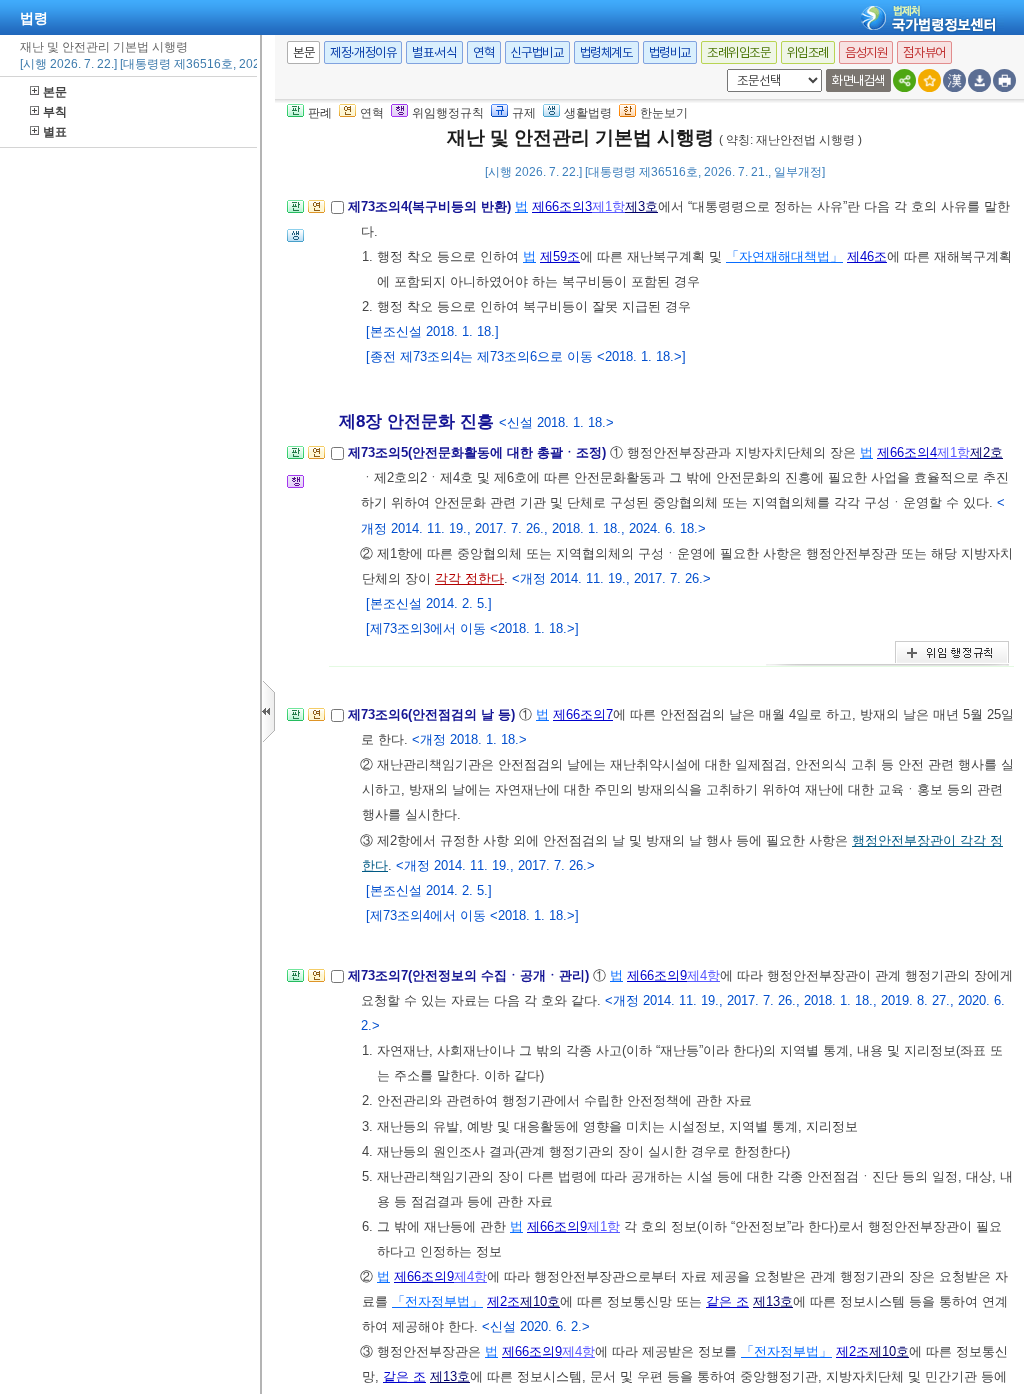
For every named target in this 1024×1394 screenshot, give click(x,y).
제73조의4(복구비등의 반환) (431, 206)
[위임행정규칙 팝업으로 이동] (295, 487)
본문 (55, 92)
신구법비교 (537, 52)
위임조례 (808, 52)
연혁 (483, 52)
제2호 (986, 452)
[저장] (979, 80)
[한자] (954, 80)
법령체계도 (606, 52)
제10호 (540, 1301)
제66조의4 (907, 452)
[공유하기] (904, 80)
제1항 (608, 206)
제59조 (560, 256)
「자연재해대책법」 (784, 256)
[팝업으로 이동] (295, 241)
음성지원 (866, 52)
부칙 (55, 112)
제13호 (773, 1301)
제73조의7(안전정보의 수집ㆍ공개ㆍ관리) (470, 975)
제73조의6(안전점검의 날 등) (433, 714)
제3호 (641, 206)
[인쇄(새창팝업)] (1004, 80)
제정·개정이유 (363, 52)
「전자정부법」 (437, 1301)
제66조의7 (583, 714)
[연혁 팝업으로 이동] (316, 212)
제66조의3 (562, 206)
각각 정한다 (469, 578)
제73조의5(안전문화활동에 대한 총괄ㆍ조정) (479, 452)
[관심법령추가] (929, 80)
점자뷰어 (924, 52)
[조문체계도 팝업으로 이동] (295, 212)
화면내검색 (858, 80)
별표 (55, 132)
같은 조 (727, 1301)
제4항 (703, 975)
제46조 (867, 256)
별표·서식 (434, 52)
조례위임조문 (739, 52)
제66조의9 (657, 975)
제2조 (503, 1301)
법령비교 (670, 52)
